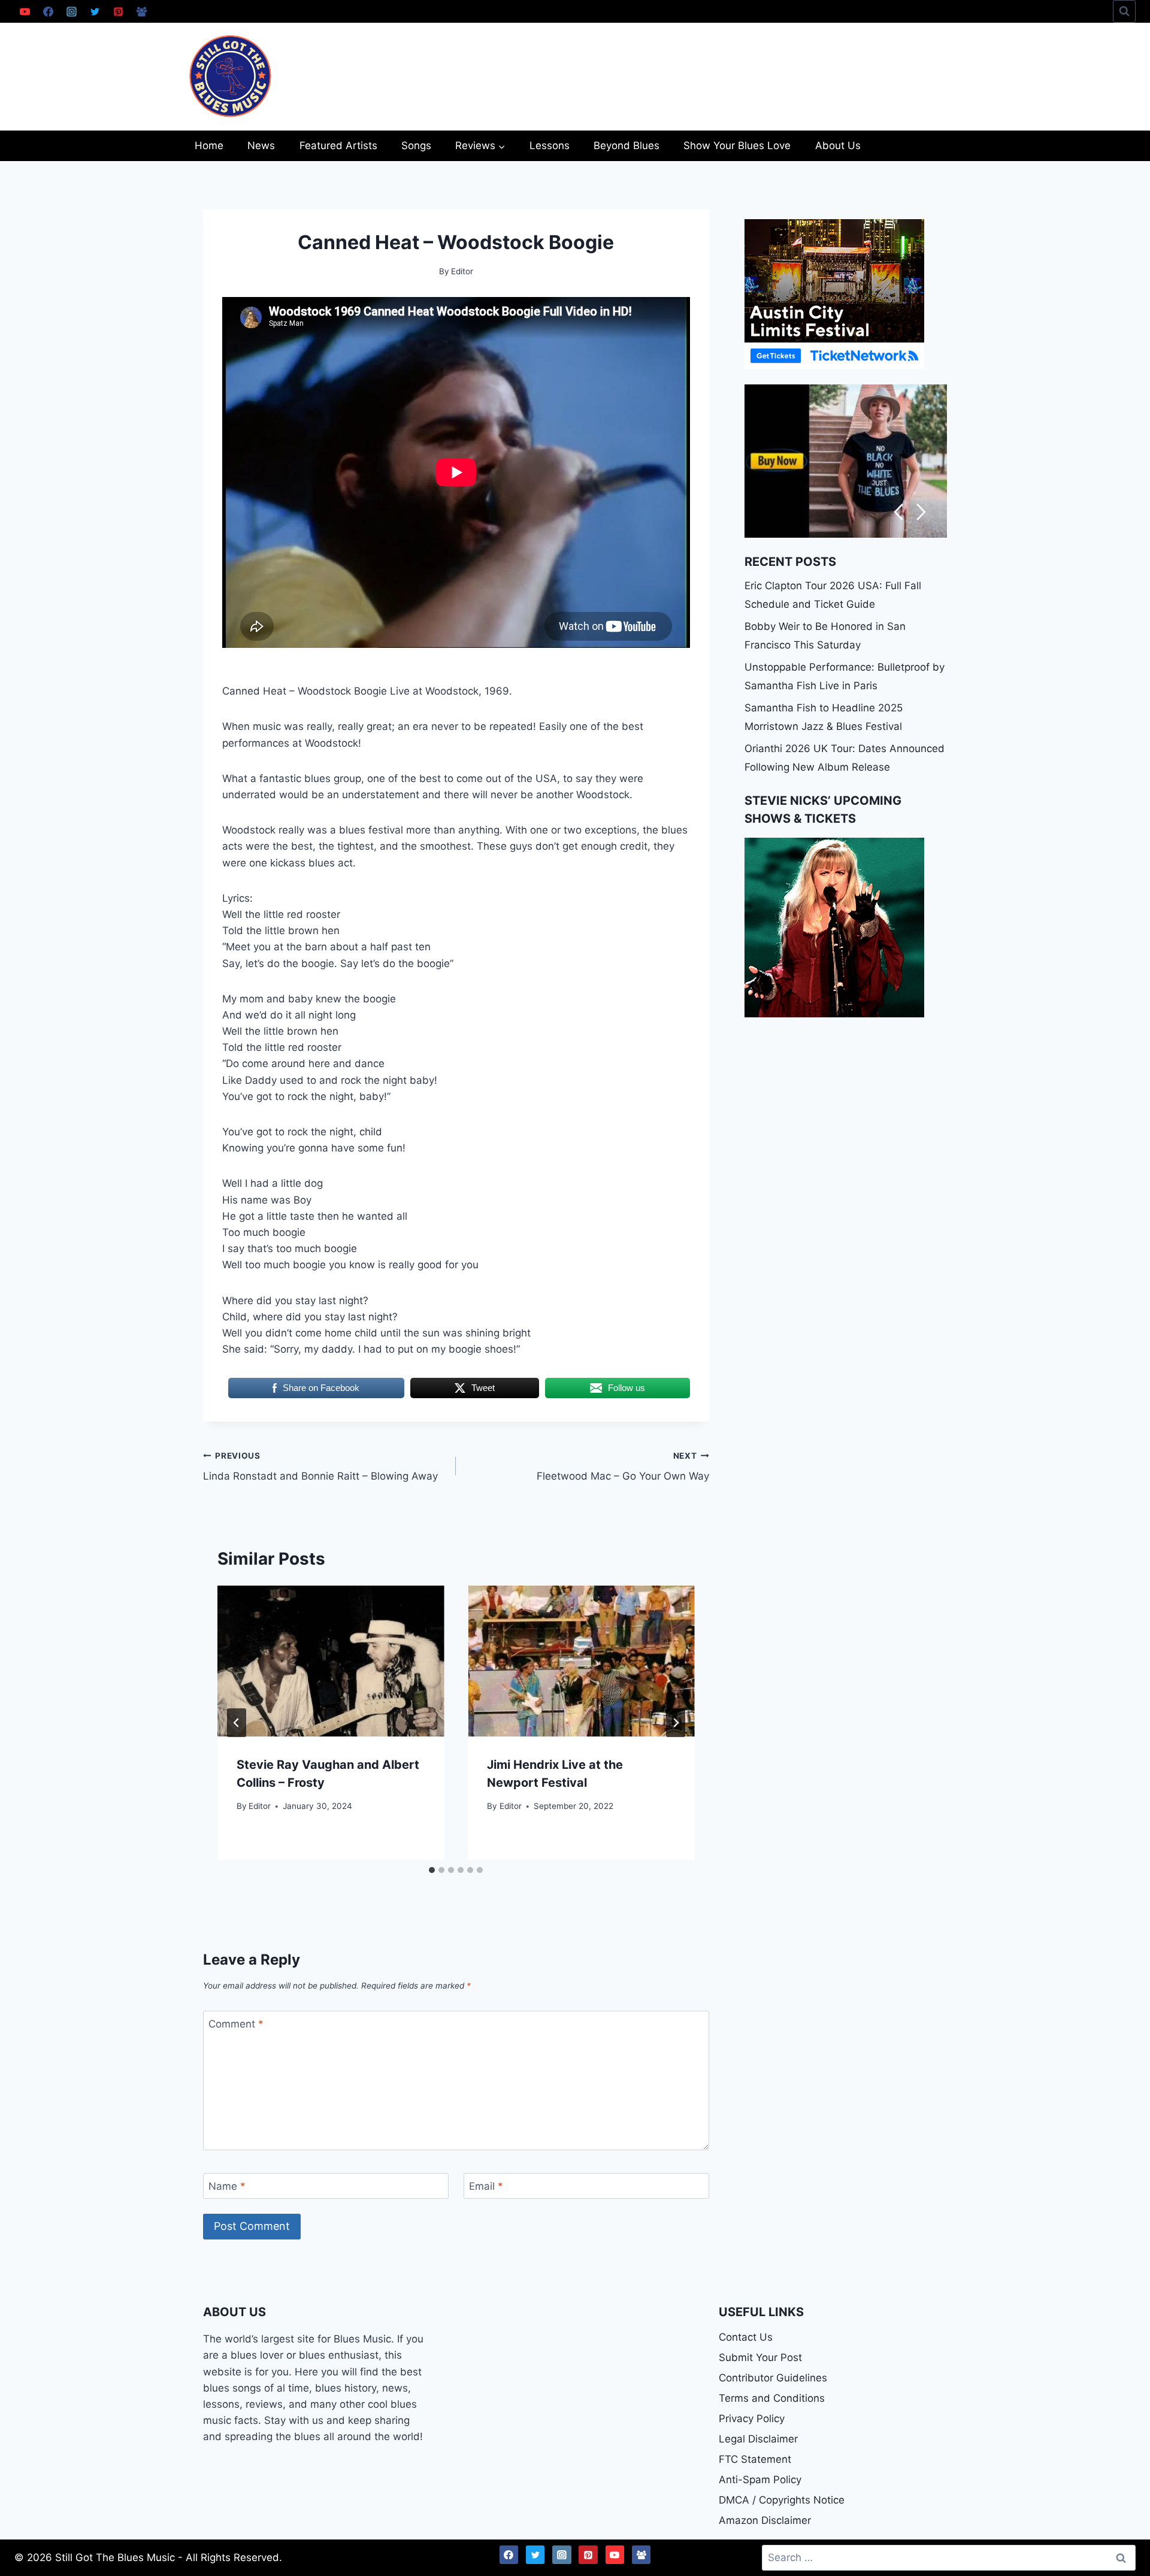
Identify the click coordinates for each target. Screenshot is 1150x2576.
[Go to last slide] (237, 1723)
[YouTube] (25, 11)
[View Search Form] (1124, 11)
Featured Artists (338, 146)
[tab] (432, 1870)
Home (209, 146)
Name (227, 2186)
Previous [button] (898, 512)
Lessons (550, 146)
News (261, 146)
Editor (260, 1805)
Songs (416, 146)
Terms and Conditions (772, 2398)
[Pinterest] (118, 11)
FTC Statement (755, 2459)
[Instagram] (71, 11)
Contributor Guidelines (773, 2378)
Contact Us (746, 2337)
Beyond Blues (627, 146)
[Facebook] (48, 11)
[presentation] (331, 1661)
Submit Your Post (760, 2357)
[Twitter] (95, 11)
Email (486, 2186)
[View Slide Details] (846, 461)
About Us (838, 146)
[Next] (676, 1723)
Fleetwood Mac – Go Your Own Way (623, 1467)
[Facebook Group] (141, 11)
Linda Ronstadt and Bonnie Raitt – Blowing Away (320, 1467)
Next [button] (921, 512)
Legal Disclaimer (758, 2439)
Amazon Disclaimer (765, 2520)
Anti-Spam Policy (760, 2480)
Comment (236, 2024)
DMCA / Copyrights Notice (782, 2500)
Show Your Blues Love (737, 146)
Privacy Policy (752, 2419)
